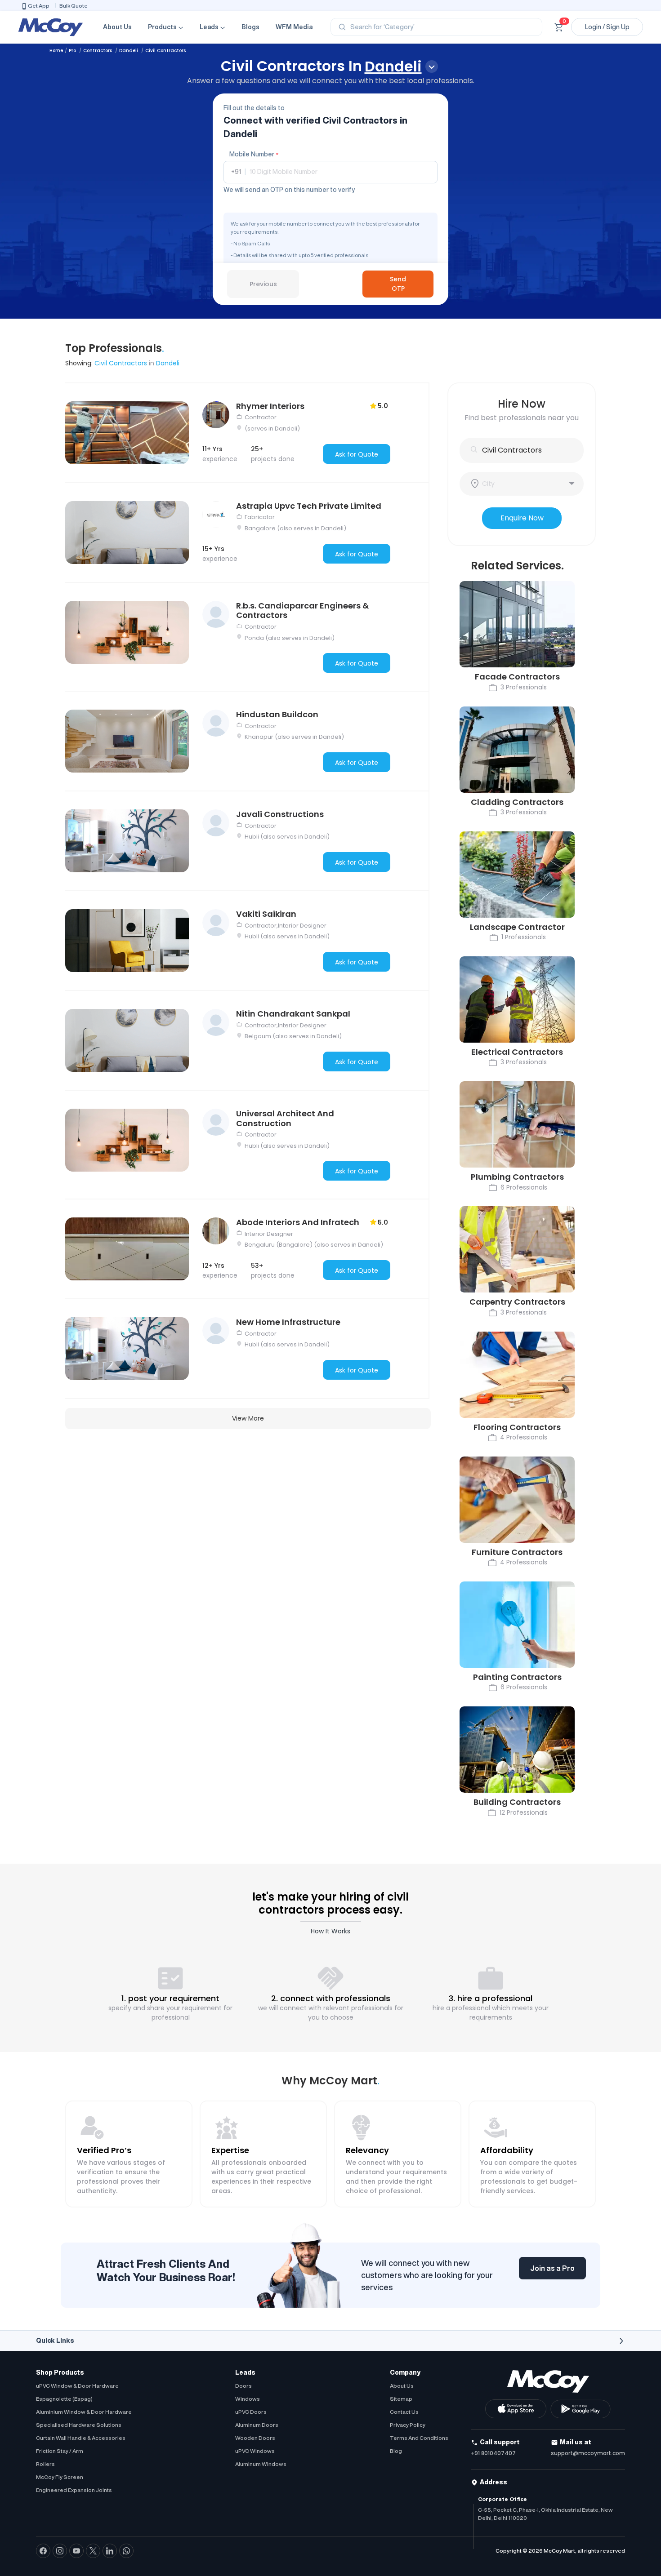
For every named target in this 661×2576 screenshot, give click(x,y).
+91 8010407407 (493, 2453)
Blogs (250, 27)
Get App (39, 6)
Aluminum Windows (261, 2464)
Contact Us (404, 2412)
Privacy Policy (408, 2425)
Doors (243, 2386)
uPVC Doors (251, 2412)
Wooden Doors (255, 2438)
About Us (117, 27)
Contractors (98, 51)
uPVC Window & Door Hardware (77, 2386)
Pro (73, 51)
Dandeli (129, 51)
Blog (396, 2451)
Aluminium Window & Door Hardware (84, 2412)
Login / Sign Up (607, 27)
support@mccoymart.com (588, 2453)
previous (263, 284)
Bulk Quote (74, 6)
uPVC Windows (255, 2451)
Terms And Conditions (419, 2438)
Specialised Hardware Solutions (79, 2425)
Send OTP (398, 284)
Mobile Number (254, 154)
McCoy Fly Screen (60, 2477)
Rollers (45, 2464)
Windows (248, 2399)
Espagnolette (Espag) (64, 2399)
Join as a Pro (552, 2268)
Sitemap (401, 2399)
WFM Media (294, 27)
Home (56, 51)
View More (248, 1418)
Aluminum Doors (257, 2425)
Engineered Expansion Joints (74, 2490)
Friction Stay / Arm (60, 2451)
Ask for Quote (357, 454)
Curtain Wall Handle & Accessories (81, 2438)
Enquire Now (522, 518)
